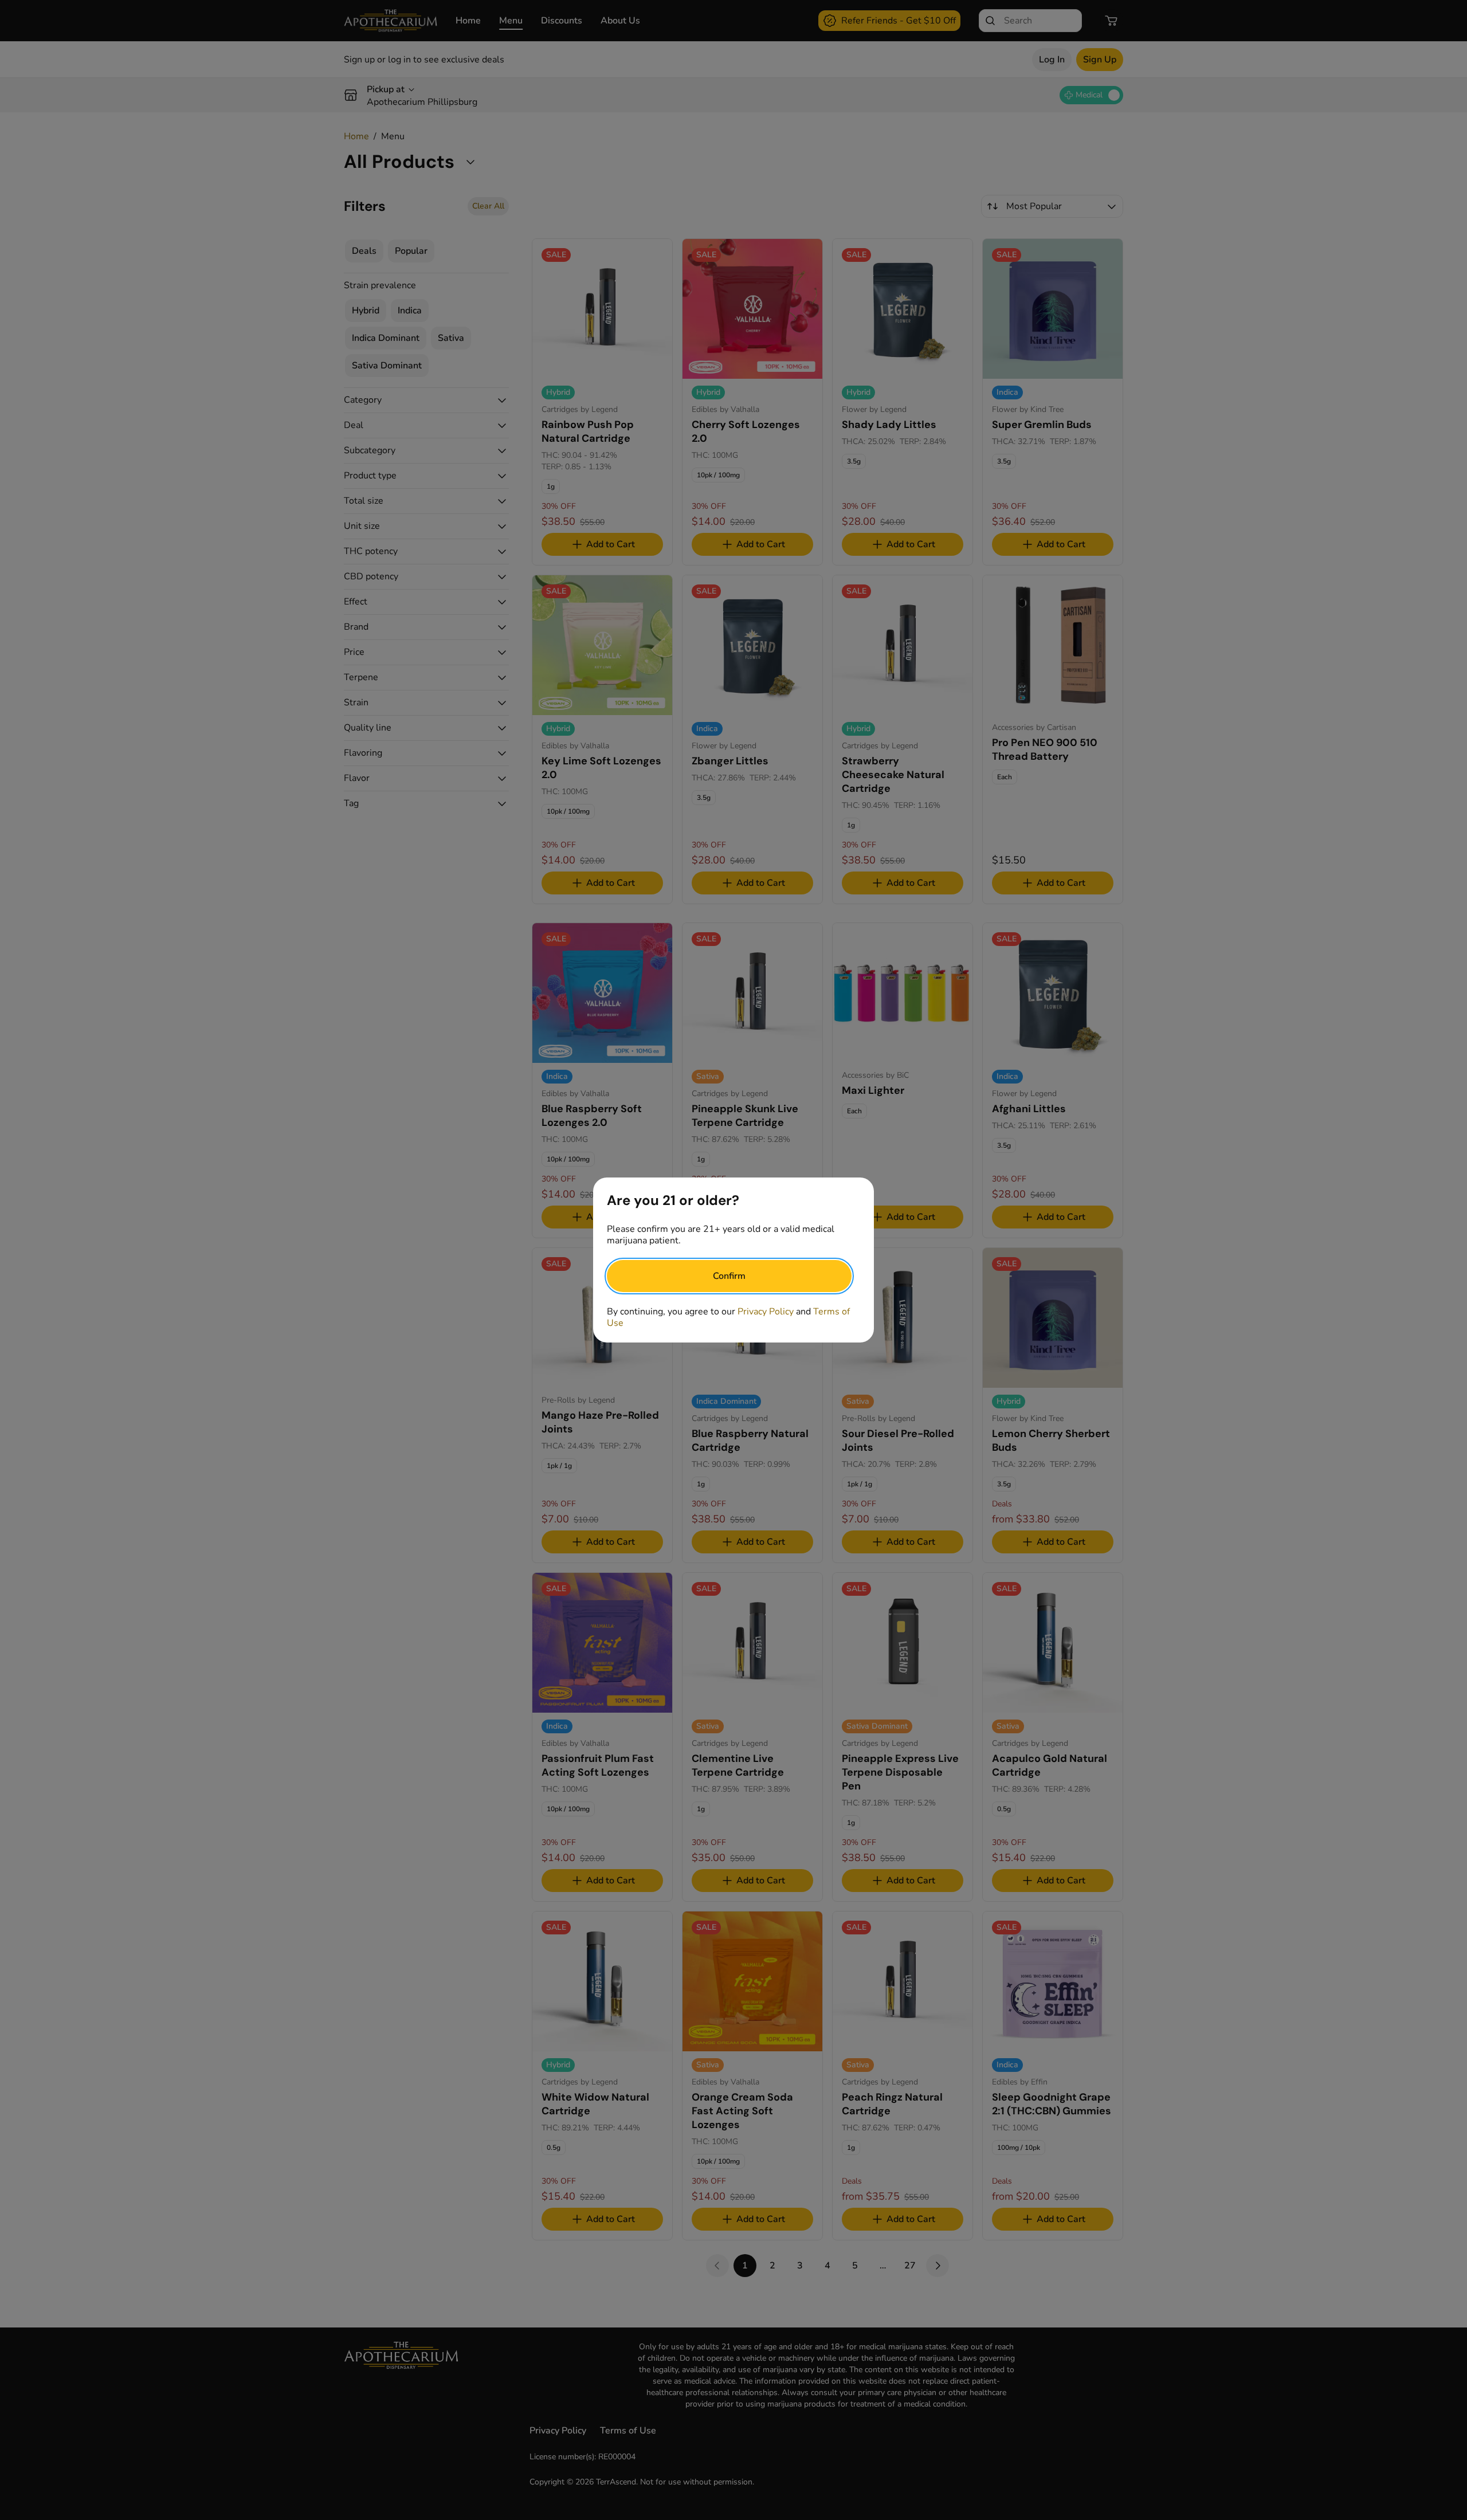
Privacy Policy (766, 1312)
